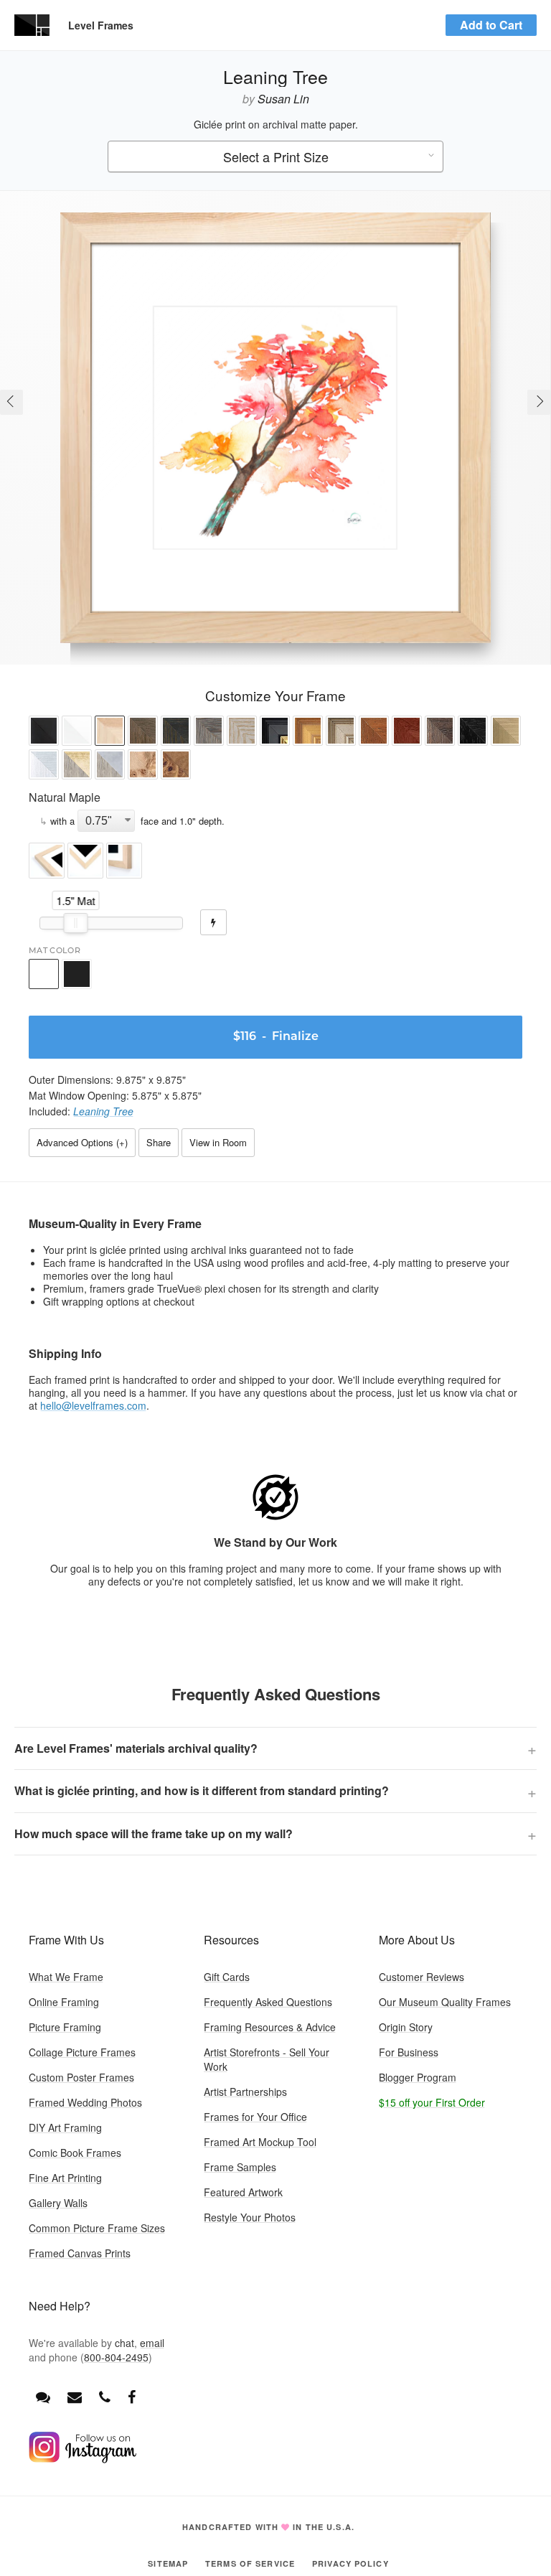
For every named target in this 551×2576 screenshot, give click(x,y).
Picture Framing (65, 2027)
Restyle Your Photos (250, 2217)
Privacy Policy (350, 2563)
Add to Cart (491, 25)
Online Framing (64, 2002)
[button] (44, 732)
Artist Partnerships (245, 2092)
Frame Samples (240, 2167)
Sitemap (168, 2563)
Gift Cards (227, 1977)
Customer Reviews (422, 1977)
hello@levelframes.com (93, 1405)
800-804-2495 (116, 2357)
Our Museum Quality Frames (445, 2002)
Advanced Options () (82, 1142)
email (152, 2343)
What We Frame (66, 1977)
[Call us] (105, 2396)
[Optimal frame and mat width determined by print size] (213, 922)
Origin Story (406, 2027)
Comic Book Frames (75, 2153)
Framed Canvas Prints (80, 2253)
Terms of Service (250, 2563)
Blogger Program (418, 2077)
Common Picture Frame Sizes (97, 2228)
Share (159, 1142)
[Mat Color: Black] (77, 974)
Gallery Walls (58, 2203)
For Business (409, 2052)
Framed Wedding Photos (85, 2102)
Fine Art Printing (65, 2178)
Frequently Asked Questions (268, 2002)
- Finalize (276, 1037)
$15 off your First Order (432, 2102)
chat (124, 2343)
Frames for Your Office (255, 2117)
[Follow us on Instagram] (83, 2459)
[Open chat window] (43, 2396)
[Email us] (75, 2396)
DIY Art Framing (65, 2127)
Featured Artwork (243, 2192)
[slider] (76, 923)
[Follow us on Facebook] (132, 2396)
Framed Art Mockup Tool (260, 2142)
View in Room (218, 1142)
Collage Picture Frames (82, 2052)
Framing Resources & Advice (270, 2027)
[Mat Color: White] (44, 974)
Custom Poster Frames (81, 2077)
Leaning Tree (103, 1111)
